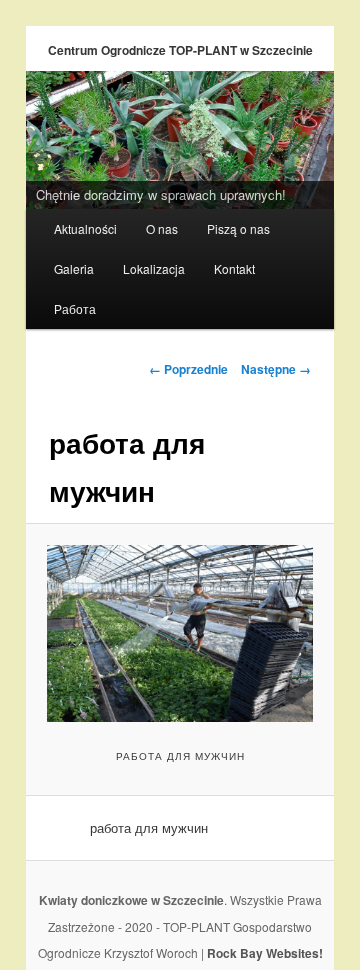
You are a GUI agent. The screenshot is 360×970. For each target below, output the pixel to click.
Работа (75, 308)
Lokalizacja (154, 268)
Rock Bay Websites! (265, 953)
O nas (162, 228)
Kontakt (234, 268)
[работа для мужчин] (179, 633)
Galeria (74, 268)
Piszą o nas (238, 228)
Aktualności (85, 228)
